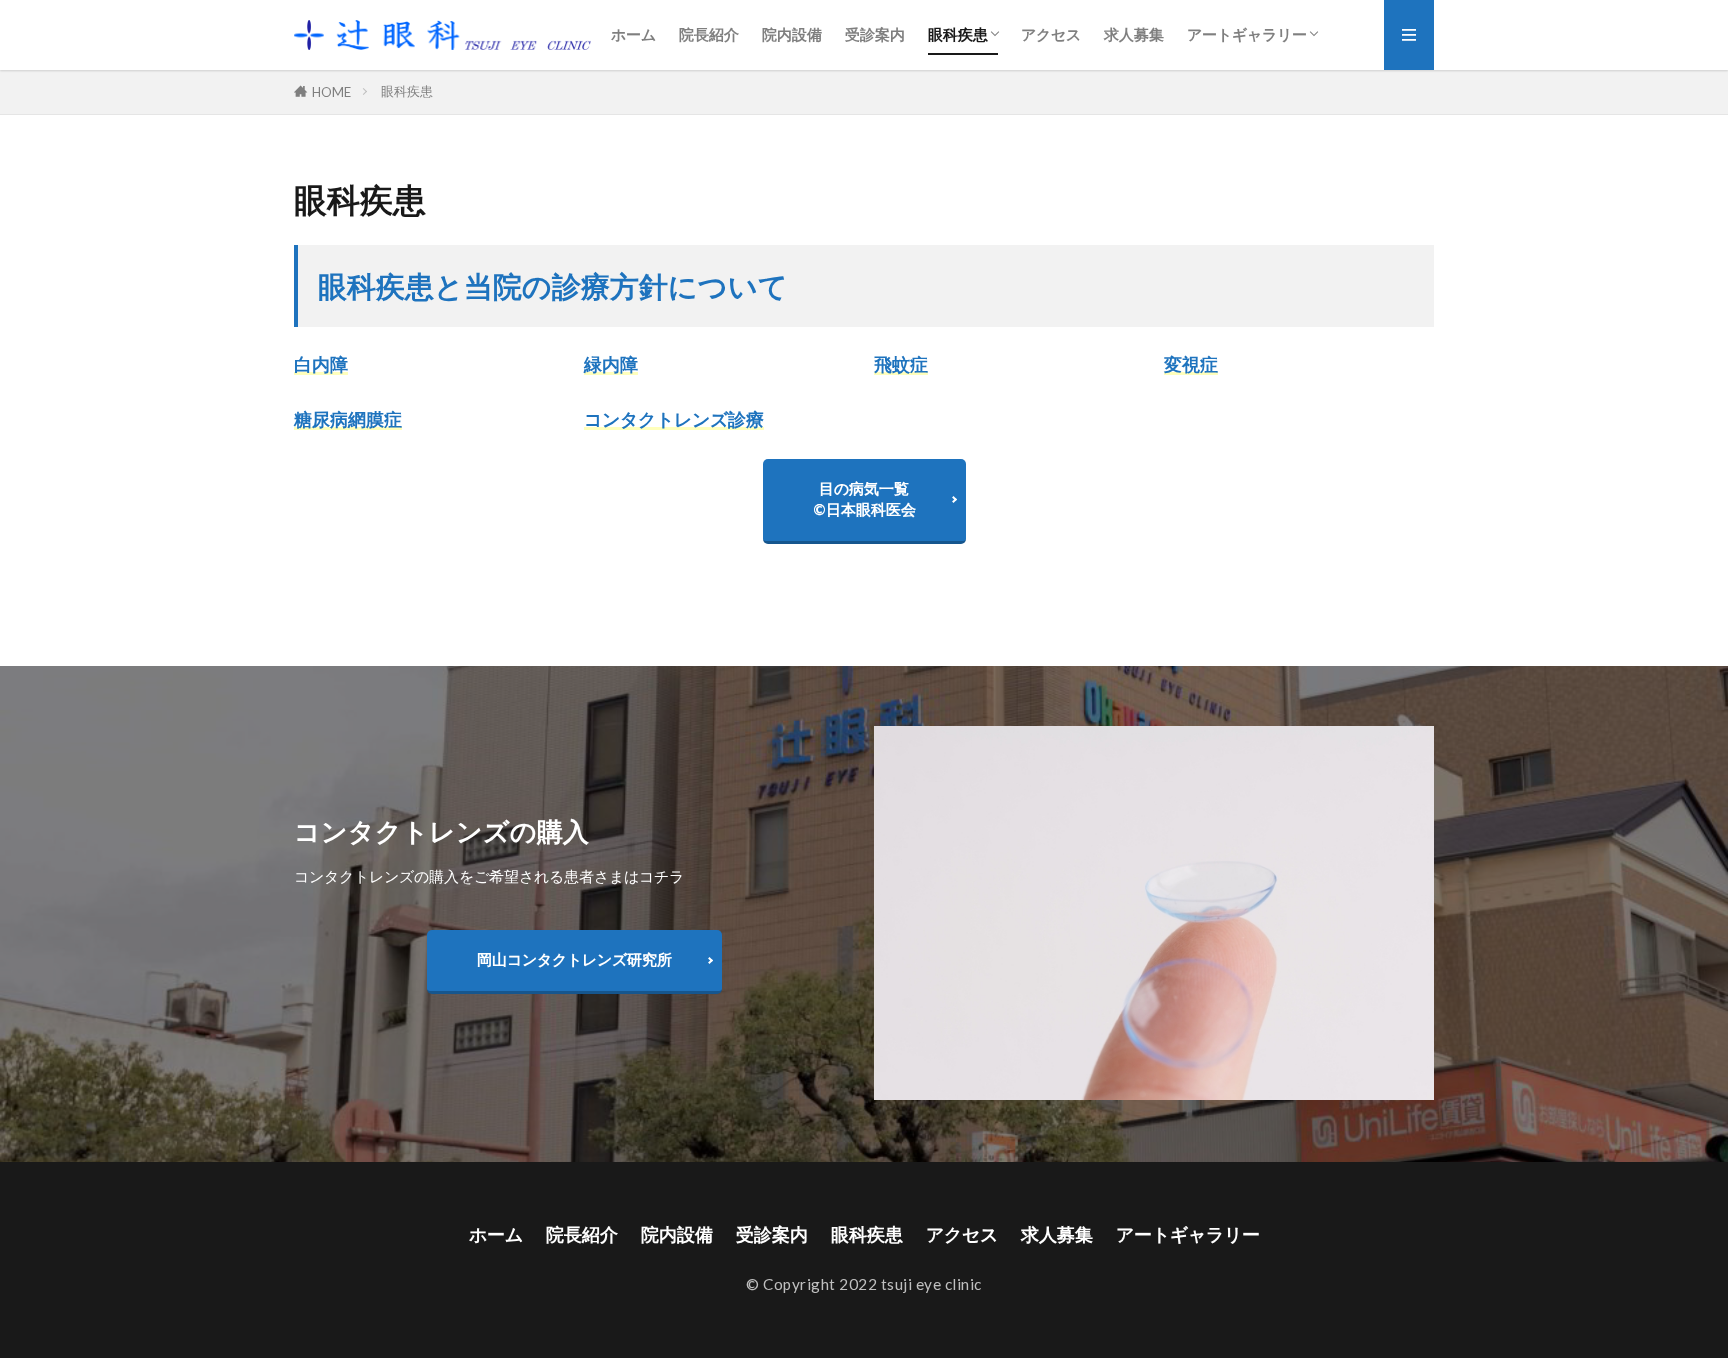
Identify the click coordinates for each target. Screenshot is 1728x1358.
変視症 (1191, 364)
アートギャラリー (1247, 34)
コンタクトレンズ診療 (674, 419)
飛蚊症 (901, 364)
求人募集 (1134, 34)
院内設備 (792, 34)
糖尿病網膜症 (348, 419)
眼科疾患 (958, 34)
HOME (331, 92)
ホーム (633, 34)
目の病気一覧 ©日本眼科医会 (864, 498)
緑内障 (611, 364)
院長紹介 (709, 34)
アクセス (1051, 34)
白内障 (321, 364)
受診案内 (875, 34)
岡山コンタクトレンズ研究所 (574, 959)
